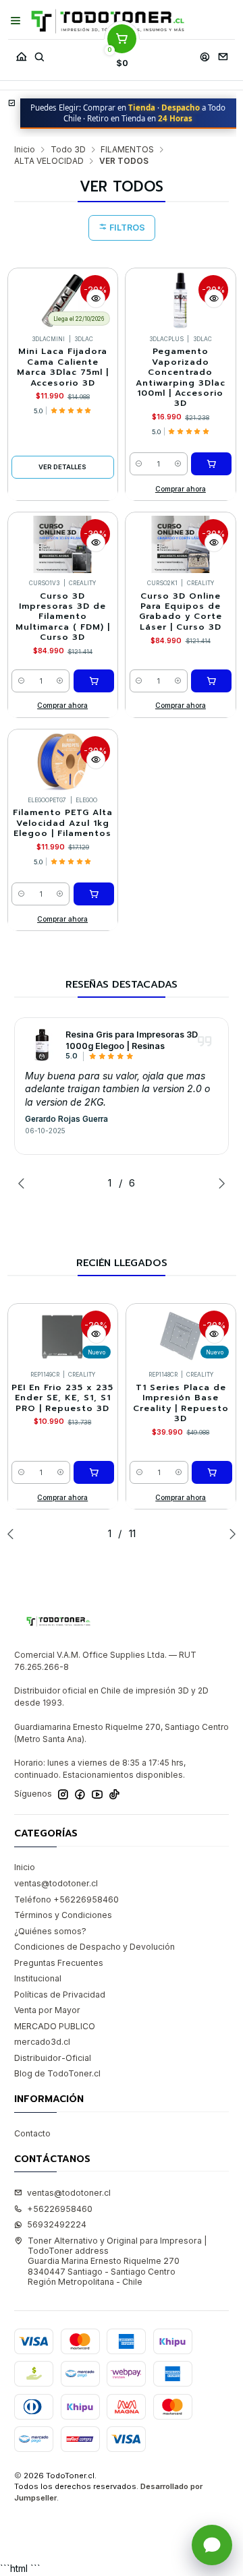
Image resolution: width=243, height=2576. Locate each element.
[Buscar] (39, 54)
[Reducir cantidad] (139, 464)
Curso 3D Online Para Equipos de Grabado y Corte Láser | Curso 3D (181, 612)
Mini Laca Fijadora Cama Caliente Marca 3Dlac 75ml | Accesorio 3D (63, 367)
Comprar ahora (181, 489)
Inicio (25, 150)
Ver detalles (62, 467)
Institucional (38, 1978)
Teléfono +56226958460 (66, 1899)
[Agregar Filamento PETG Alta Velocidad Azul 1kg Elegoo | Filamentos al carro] (94, 894)
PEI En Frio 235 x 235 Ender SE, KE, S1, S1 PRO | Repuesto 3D (62, 1398)
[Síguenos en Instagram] (63, 1795)
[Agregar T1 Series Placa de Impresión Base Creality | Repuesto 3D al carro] (212, 1472)
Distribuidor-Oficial (53, 2058)
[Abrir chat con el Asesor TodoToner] (212, 2545)
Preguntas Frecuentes (59, 1963)
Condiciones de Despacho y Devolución (94, 1947)
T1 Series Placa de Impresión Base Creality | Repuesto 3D (181, 1403)
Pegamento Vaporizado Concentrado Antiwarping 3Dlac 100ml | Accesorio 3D (181, 378)
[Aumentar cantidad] (178, 464)
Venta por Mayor (47, 2010)
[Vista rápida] (96, 299)
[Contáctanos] (223, 54)
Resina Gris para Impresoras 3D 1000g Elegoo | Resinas (132, 1040)
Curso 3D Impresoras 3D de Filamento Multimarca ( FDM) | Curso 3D (63, 617)
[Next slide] (219, 1183)
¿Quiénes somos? (50, 1931)
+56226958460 (60, 2209)
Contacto (32, 2133)
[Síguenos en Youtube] (97, 1795)
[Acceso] (205, 54)
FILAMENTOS (127, 150)
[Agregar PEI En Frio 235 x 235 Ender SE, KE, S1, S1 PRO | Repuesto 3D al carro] (94, 1472)
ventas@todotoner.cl (56, 1883)
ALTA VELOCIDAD (49, 161)
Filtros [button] (126, 228)
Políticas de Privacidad (60, 1995)
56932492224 (57, 2224)
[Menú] (16, 21)
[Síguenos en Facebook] (80, 1795)
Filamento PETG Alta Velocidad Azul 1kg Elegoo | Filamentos (63, 823)
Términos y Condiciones (63, 1915)
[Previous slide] (24, 1183)
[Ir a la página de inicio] (108, 21)
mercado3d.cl (42, 2042)
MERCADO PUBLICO (55, 2026)
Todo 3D (68, 150)
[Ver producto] (42, 1045)
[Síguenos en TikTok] (114, 1795)
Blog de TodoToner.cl (57, 2073)
